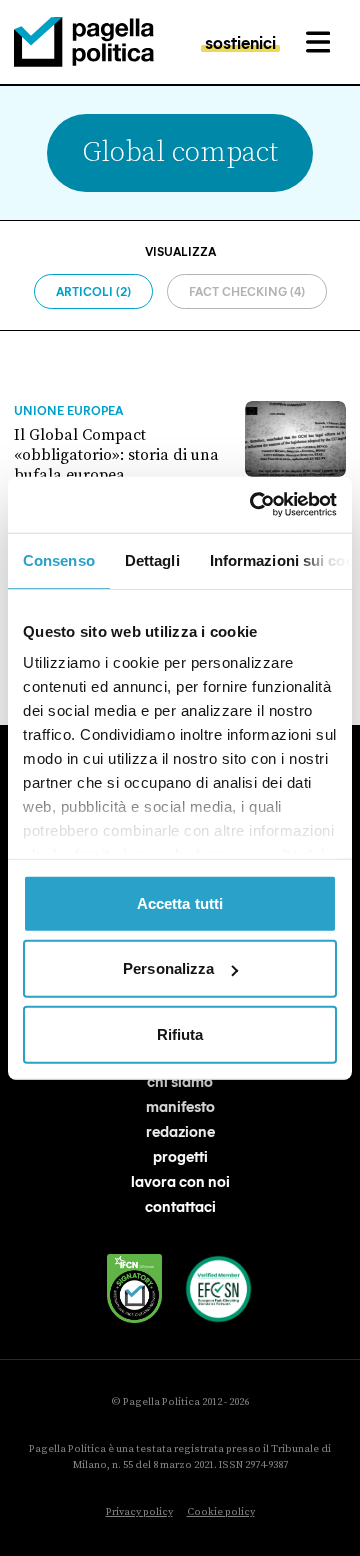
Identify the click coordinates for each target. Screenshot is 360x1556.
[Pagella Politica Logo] (84, 42)
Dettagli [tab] (152, 559)
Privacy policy (139, 1512)
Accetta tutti (180, 902)
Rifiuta (180, 1033)
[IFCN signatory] (135, 1288)
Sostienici (240, 42)
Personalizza (168, 968)
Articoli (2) (93, 291)
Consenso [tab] (59, 559)
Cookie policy (221, 1512)
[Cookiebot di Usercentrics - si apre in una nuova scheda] (254, 505)
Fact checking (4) (247, 291)
